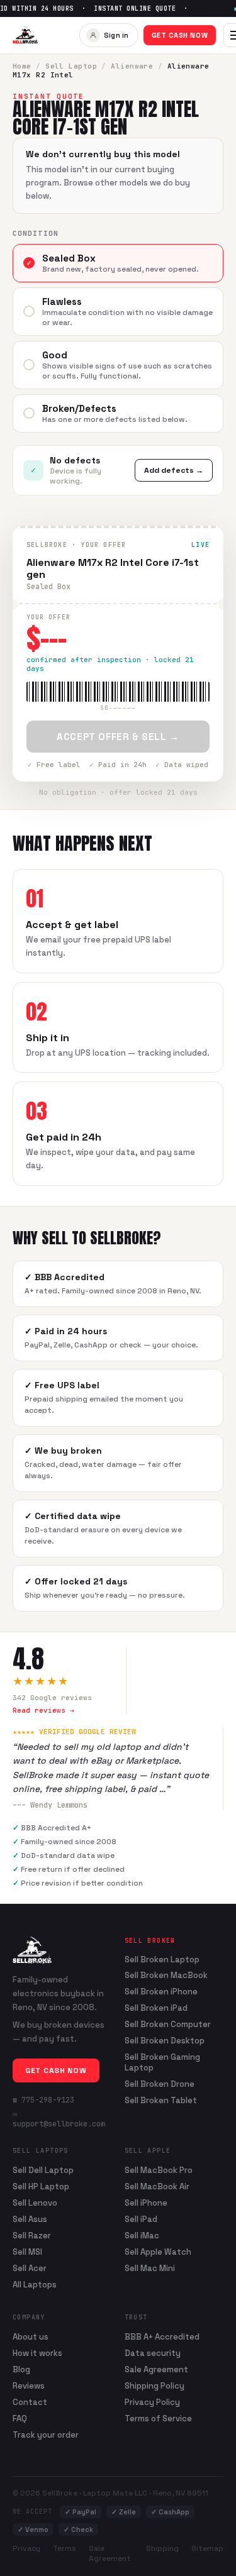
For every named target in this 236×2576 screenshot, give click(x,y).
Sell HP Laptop (41, 2186)
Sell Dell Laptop (43, 2170)
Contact (30, 2402)
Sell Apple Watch (158, 2252)
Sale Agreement (156, 2369)
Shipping (162, 2548)
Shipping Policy (155, 2386)
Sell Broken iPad (156, 2008)
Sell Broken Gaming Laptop (162, 2063)
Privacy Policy (152, 2402)
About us (31, 2337)
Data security (153, 2353)
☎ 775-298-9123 (43, 2100)
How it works (37, 2353)
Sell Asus (30, 2219)
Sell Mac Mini (150, 2268)
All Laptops (35, 2285)
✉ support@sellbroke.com (59, 2119)
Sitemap (207, 2548)
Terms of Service (158, 2418)
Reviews (29, 2386)
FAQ (20, 2418)
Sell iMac (142, 2236)
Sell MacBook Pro (159, 2170)
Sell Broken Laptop (162, 1960)
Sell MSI (27, 2252)
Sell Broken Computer (168, 2025)
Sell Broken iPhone (161, 1992)
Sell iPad (141, 2219)
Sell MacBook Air (157, 2186)
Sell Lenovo (35, 2203)
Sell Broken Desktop (165, 2041)
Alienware (132, 66)
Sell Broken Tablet (161, 2101)
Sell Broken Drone (160, 2084)
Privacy (26, 2548)
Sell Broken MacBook (166, 1976)
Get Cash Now (180, 35)
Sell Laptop (71, 66)
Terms (65, 2548)
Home (22, 66)
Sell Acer (30, 2268)
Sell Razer (32, 2236)
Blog (21, 2369)
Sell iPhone (146, 2203)
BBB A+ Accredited (162, 2337)
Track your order (46, 2435)
